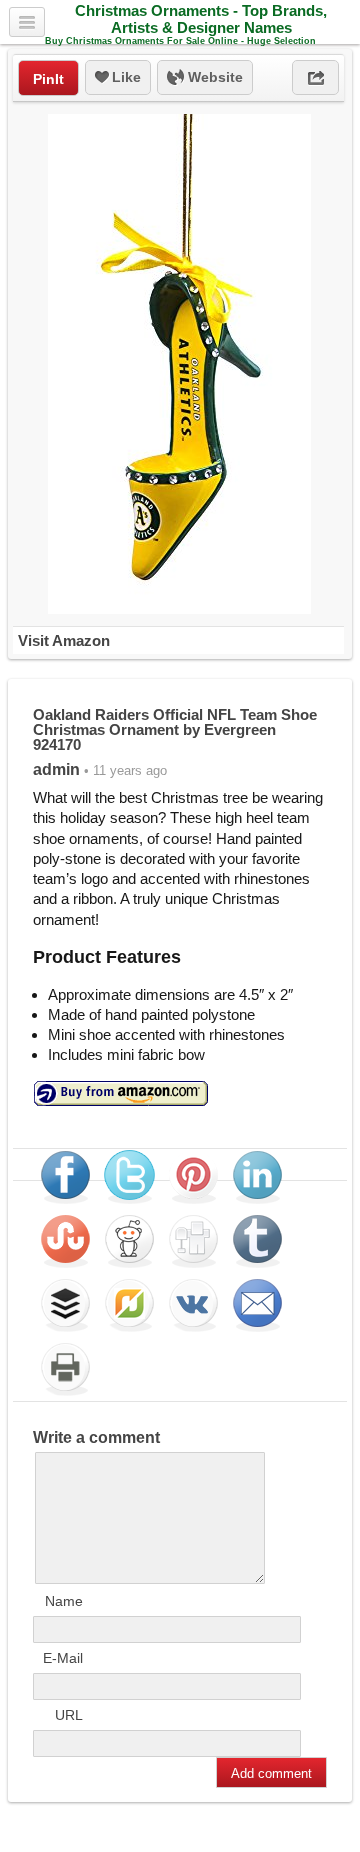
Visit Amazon (64, 640)
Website (213, 77)
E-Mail (63, 1658)
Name (64, 1601)
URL (69, 1715)
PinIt (48, 79)
